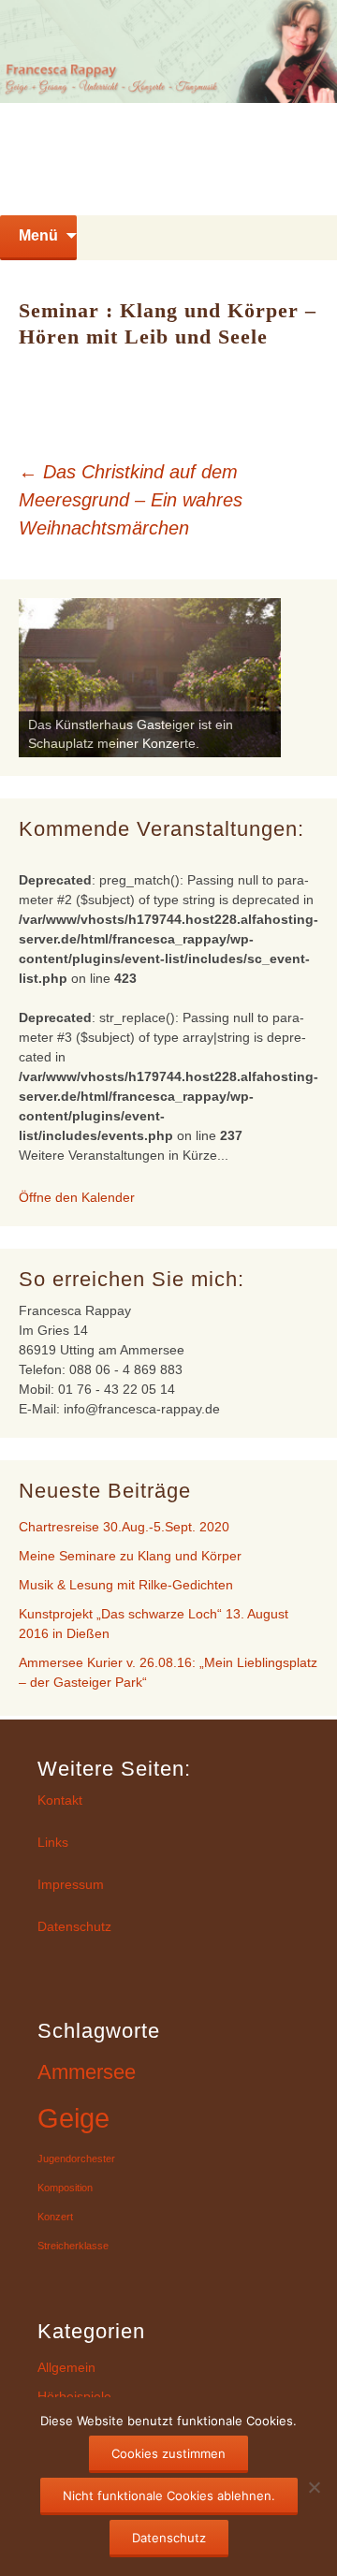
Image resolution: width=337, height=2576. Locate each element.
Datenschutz (74, 1926)
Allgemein (66, 2367)
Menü (38, 235)
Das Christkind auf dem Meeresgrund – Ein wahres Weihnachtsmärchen (131, 500)
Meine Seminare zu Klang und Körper (130, 1556)
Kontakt (60, 1800)
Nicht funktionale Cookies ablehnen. (169, 2495)
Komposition (65, 2188)
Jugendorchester (76, 2159)
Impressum (71, 1884)
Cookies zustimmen (168, 2453)
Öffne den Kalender (77, 1197)
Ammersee (87, 2072)
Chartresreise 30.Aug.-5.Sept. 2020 (124, 1527)
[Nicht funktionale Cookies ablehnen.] (314, 2487)
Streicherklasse (73, 2246)
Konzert (55, 2217)
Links (53, 1842)
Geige (73, 2118)
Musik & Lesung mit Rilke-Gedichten (126, 1585)
